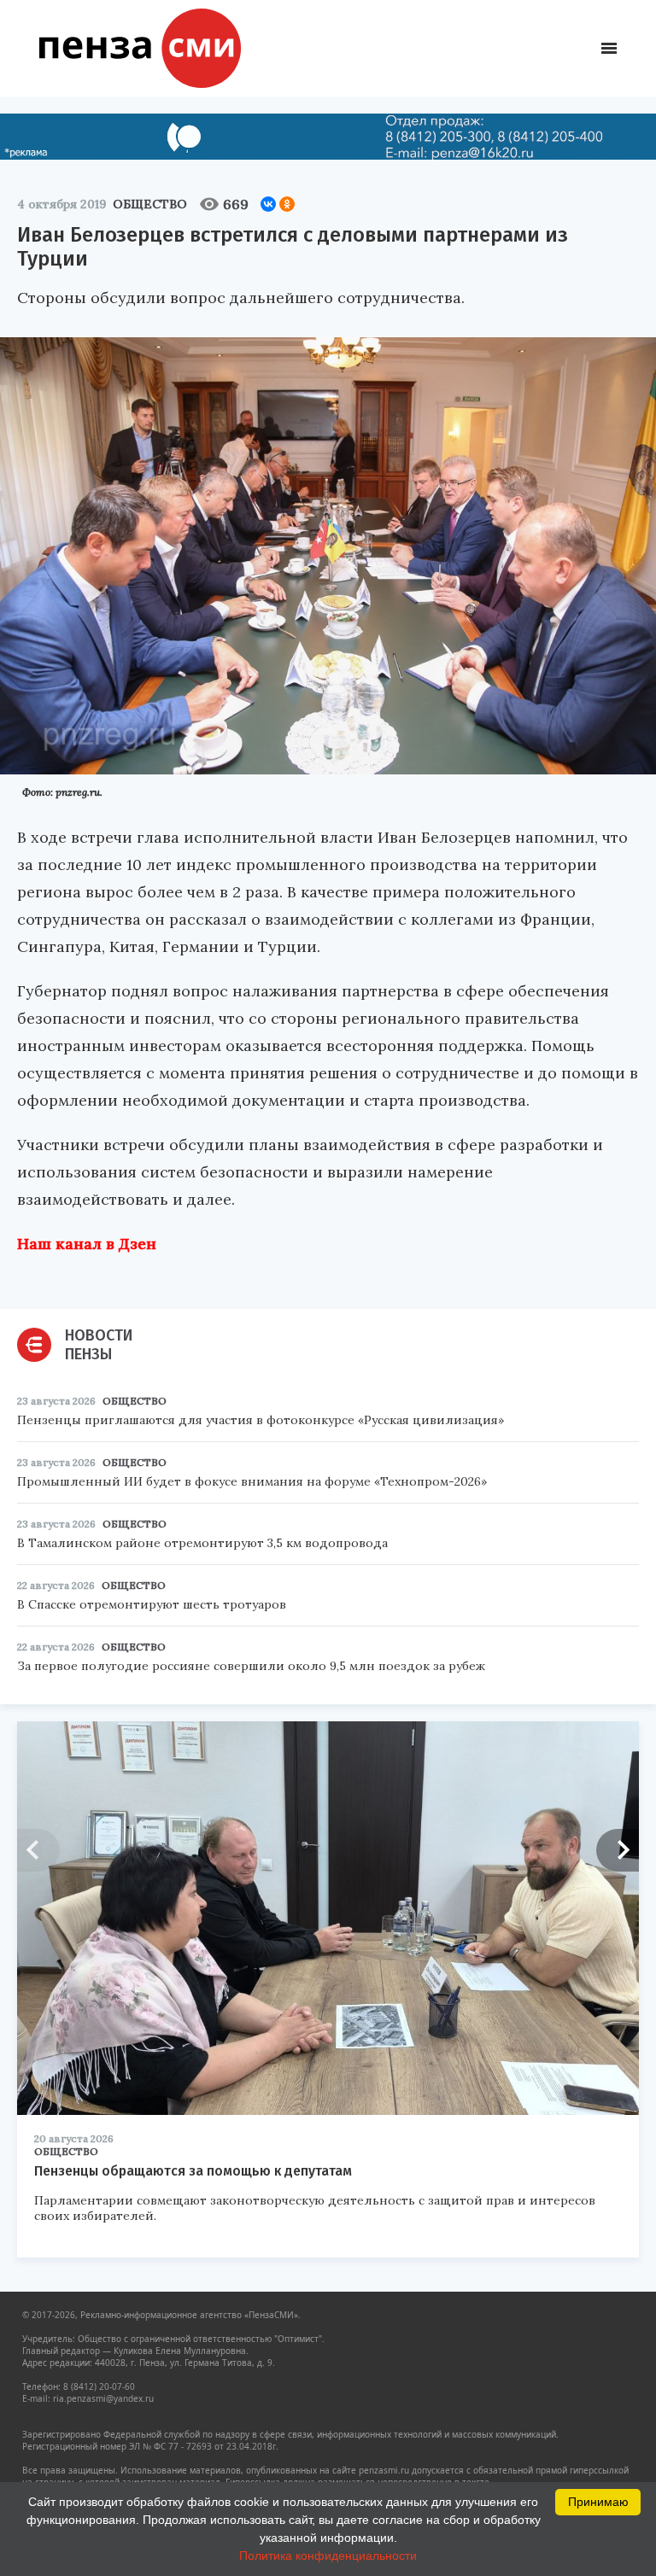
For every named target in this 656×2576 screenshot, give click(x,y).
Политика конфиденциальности (328, 2556)
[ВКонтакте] (268, 204)
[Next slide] (618, 1850)
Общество (150, 204)
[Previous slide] (38, 1850)
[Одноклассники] (287, 204)
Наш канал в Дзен (87, 1244)
